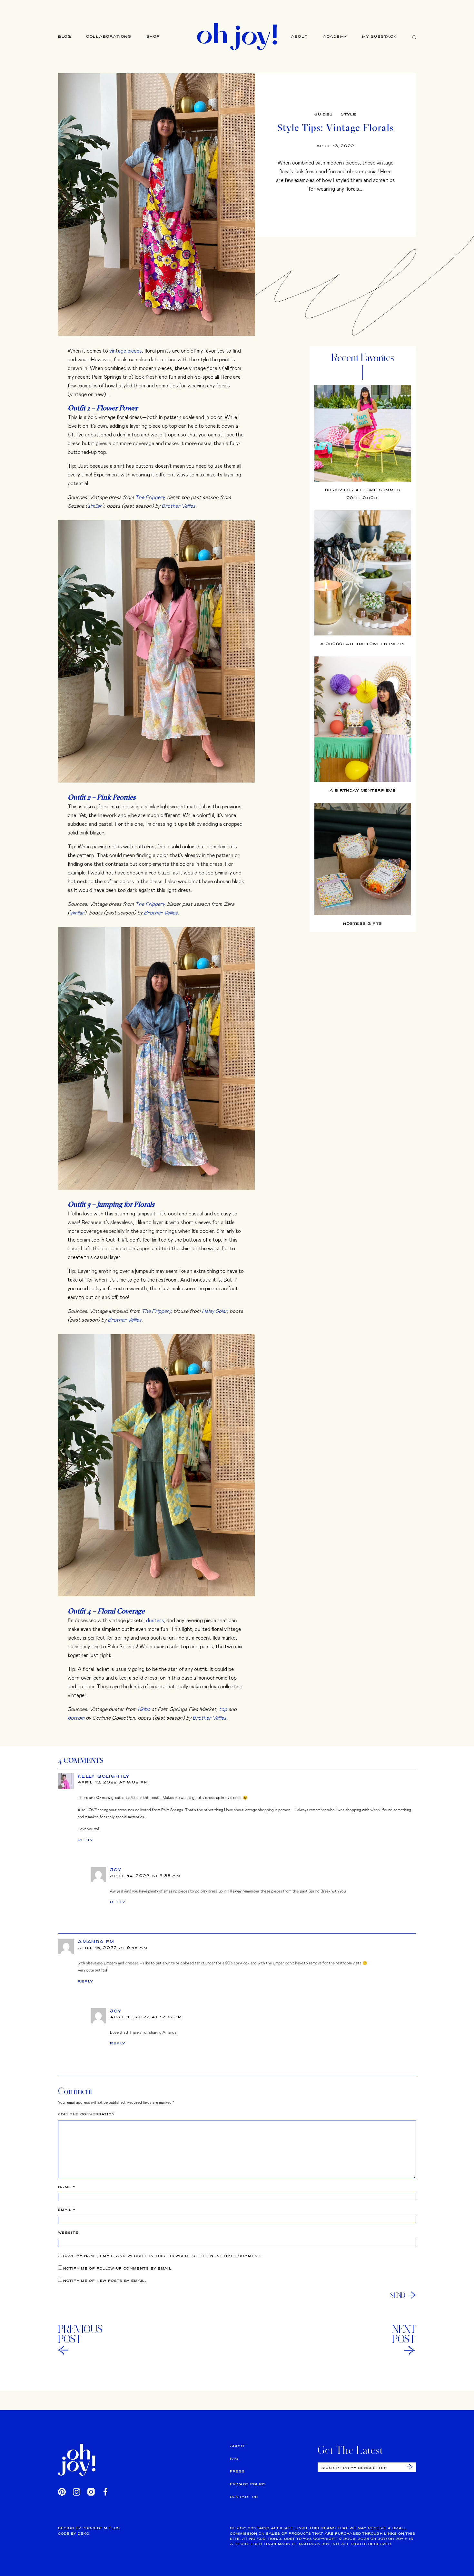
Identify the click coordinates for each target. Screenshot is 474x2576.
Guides (324, 114)
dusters (155, 1620)
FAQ (234, 2459)
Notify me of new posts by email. (105, 2281)
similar (95, 506)
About (299, 36)
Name (67, 2187)
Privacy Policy (248, 2484)
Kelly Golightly (104, 1776)
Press (237, 2471)
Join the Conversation (86, 2114)
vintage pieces (126, 350)
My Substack (380, 36)
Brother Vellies (178, 506)
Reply (86, 1840)
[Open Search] (414, 37)
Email (67, 2210)
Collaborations (109, 36)
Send (398, 2295)
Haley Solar (214, 1311)
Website (68, 2233)
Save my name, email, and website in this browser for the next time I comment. (163, 2256)
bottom (76, 1717)
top (223, 1709)
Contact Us (244, 2497)
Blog (65, 36)
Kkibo (144, 1709)
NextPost (404, 2334)
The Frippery (150, 497)
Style (349, 114)
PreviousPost (80, 2334)
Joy (116, 1870)
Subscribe (410, 2467)
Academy (335, 36)
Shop (153, 36)
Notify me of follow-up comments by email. (118, 2268)
